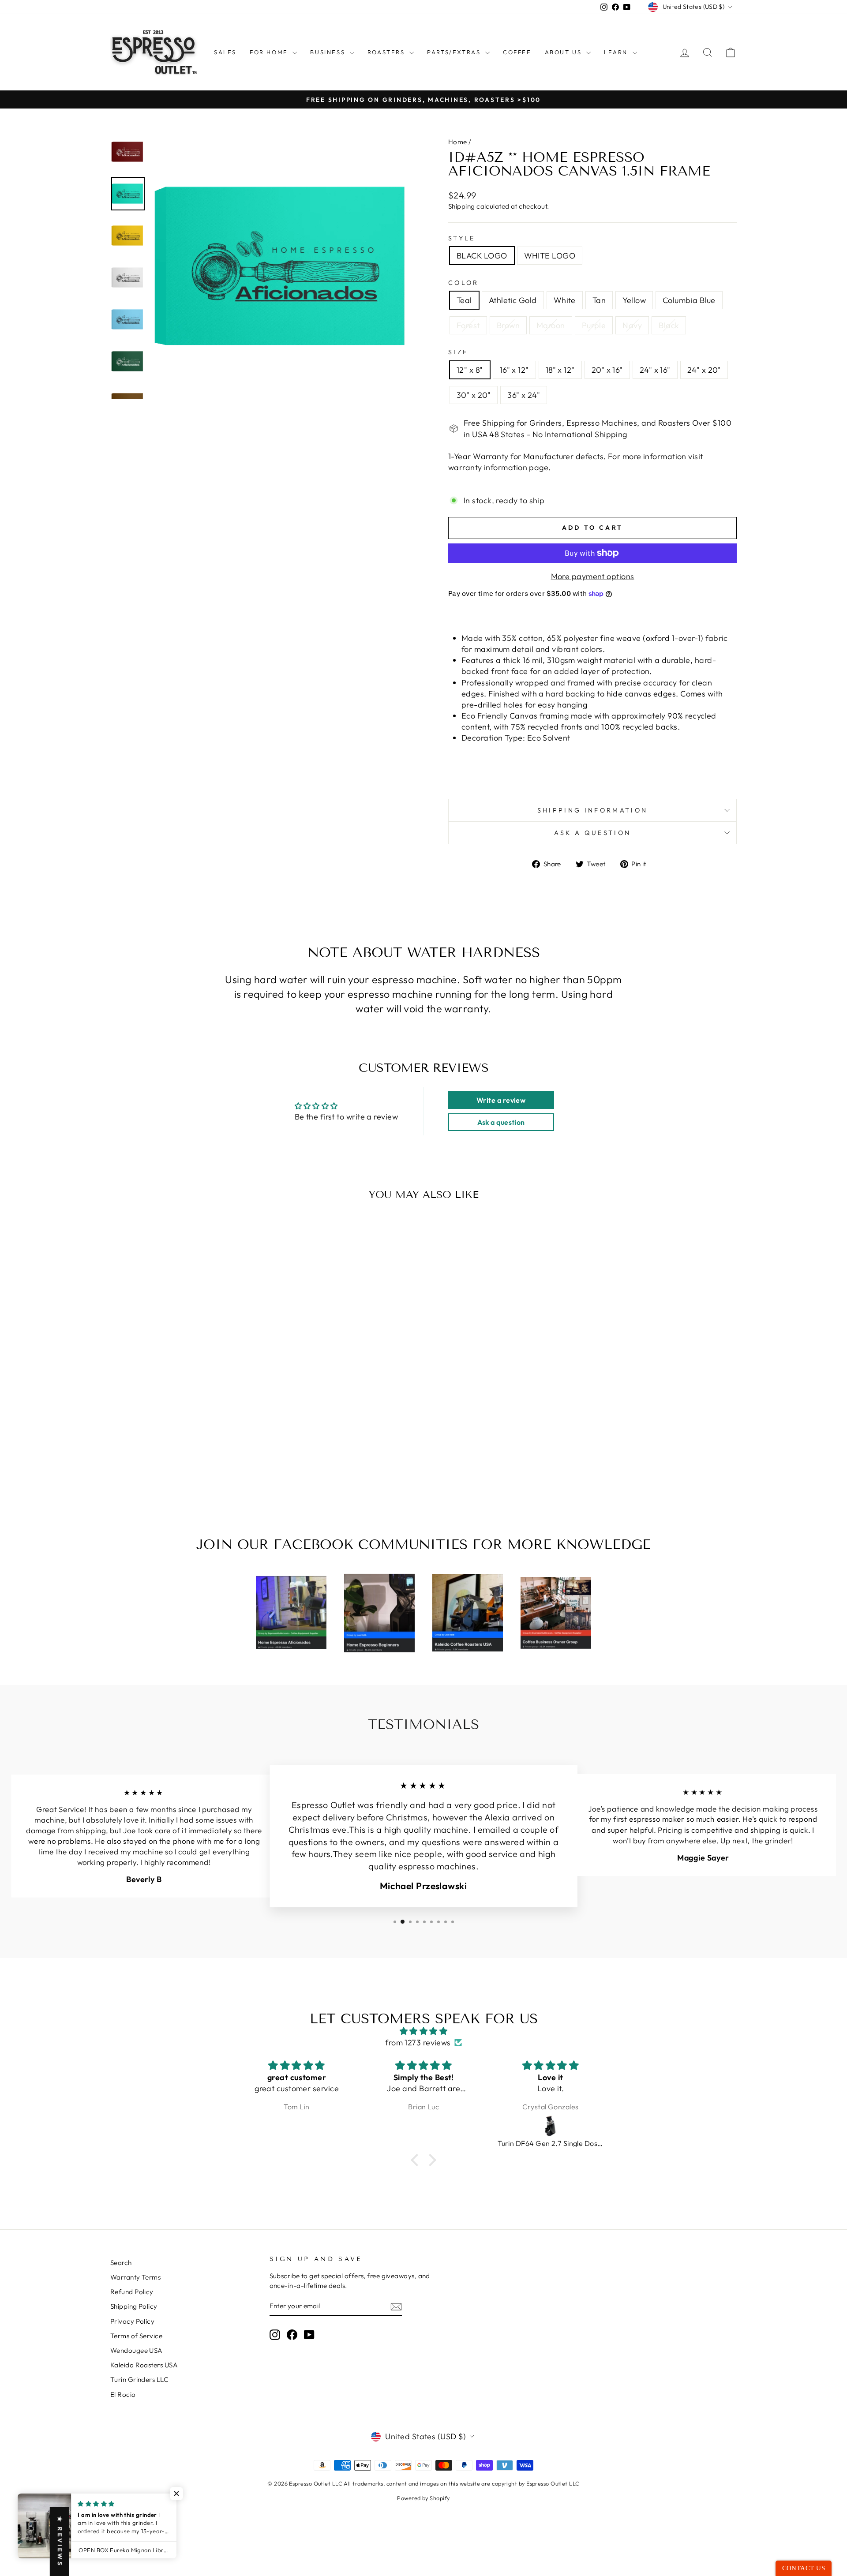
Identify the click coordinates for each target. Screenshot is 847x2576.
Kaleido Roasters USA (144, 2365)
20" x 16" (607, 370)
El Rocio (123, 2394)
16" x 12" (514, 370)
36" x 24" (524, 395)
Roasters (387, 52)
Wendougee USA (137, 2350)
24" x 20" (704, 370)
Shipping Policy (134, 2306)
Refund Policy (132, 2292)
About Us (564, 52)
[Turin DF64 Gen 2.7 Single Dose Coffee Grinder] (424, 2126)
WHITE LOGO (550, 256)
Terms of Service (136, 2336)
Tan (599, 300)
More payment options (593, 576)
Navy (632, 325)
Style (462, 238)
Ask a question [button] (501, 1122)
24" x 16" (655, 370)
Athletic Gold (513, 300)
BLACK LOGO (482, 256)
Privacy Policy (132, 2321)
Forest (468, 325)
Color (464, 283)
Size (458, 352)
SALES (225, 52)
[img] (423, 2031)
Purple (594, 325)
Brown (508, 325)
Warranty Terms (135, 2277)
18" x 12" (560, 370)
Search (121, 2263)
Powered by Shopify (423, 2498)
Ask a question (592, 833)
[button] (417, 2160)
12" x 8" (470, 370)
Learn (617, 52)
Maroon (551, 325)
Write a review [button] (501, 1100)
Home (458, 142)
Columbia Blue (689, 300)
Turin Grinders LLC (139, 2379)
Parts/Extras (455, 52)
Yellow (634, 300)
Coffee (517, 52)
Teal (464, 300)
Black (669, 325)
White (565, 300)
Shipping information (592, 810)
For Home (270, 52)
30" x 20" (474, 395)
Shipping (462, 206)
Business (329, 52)
